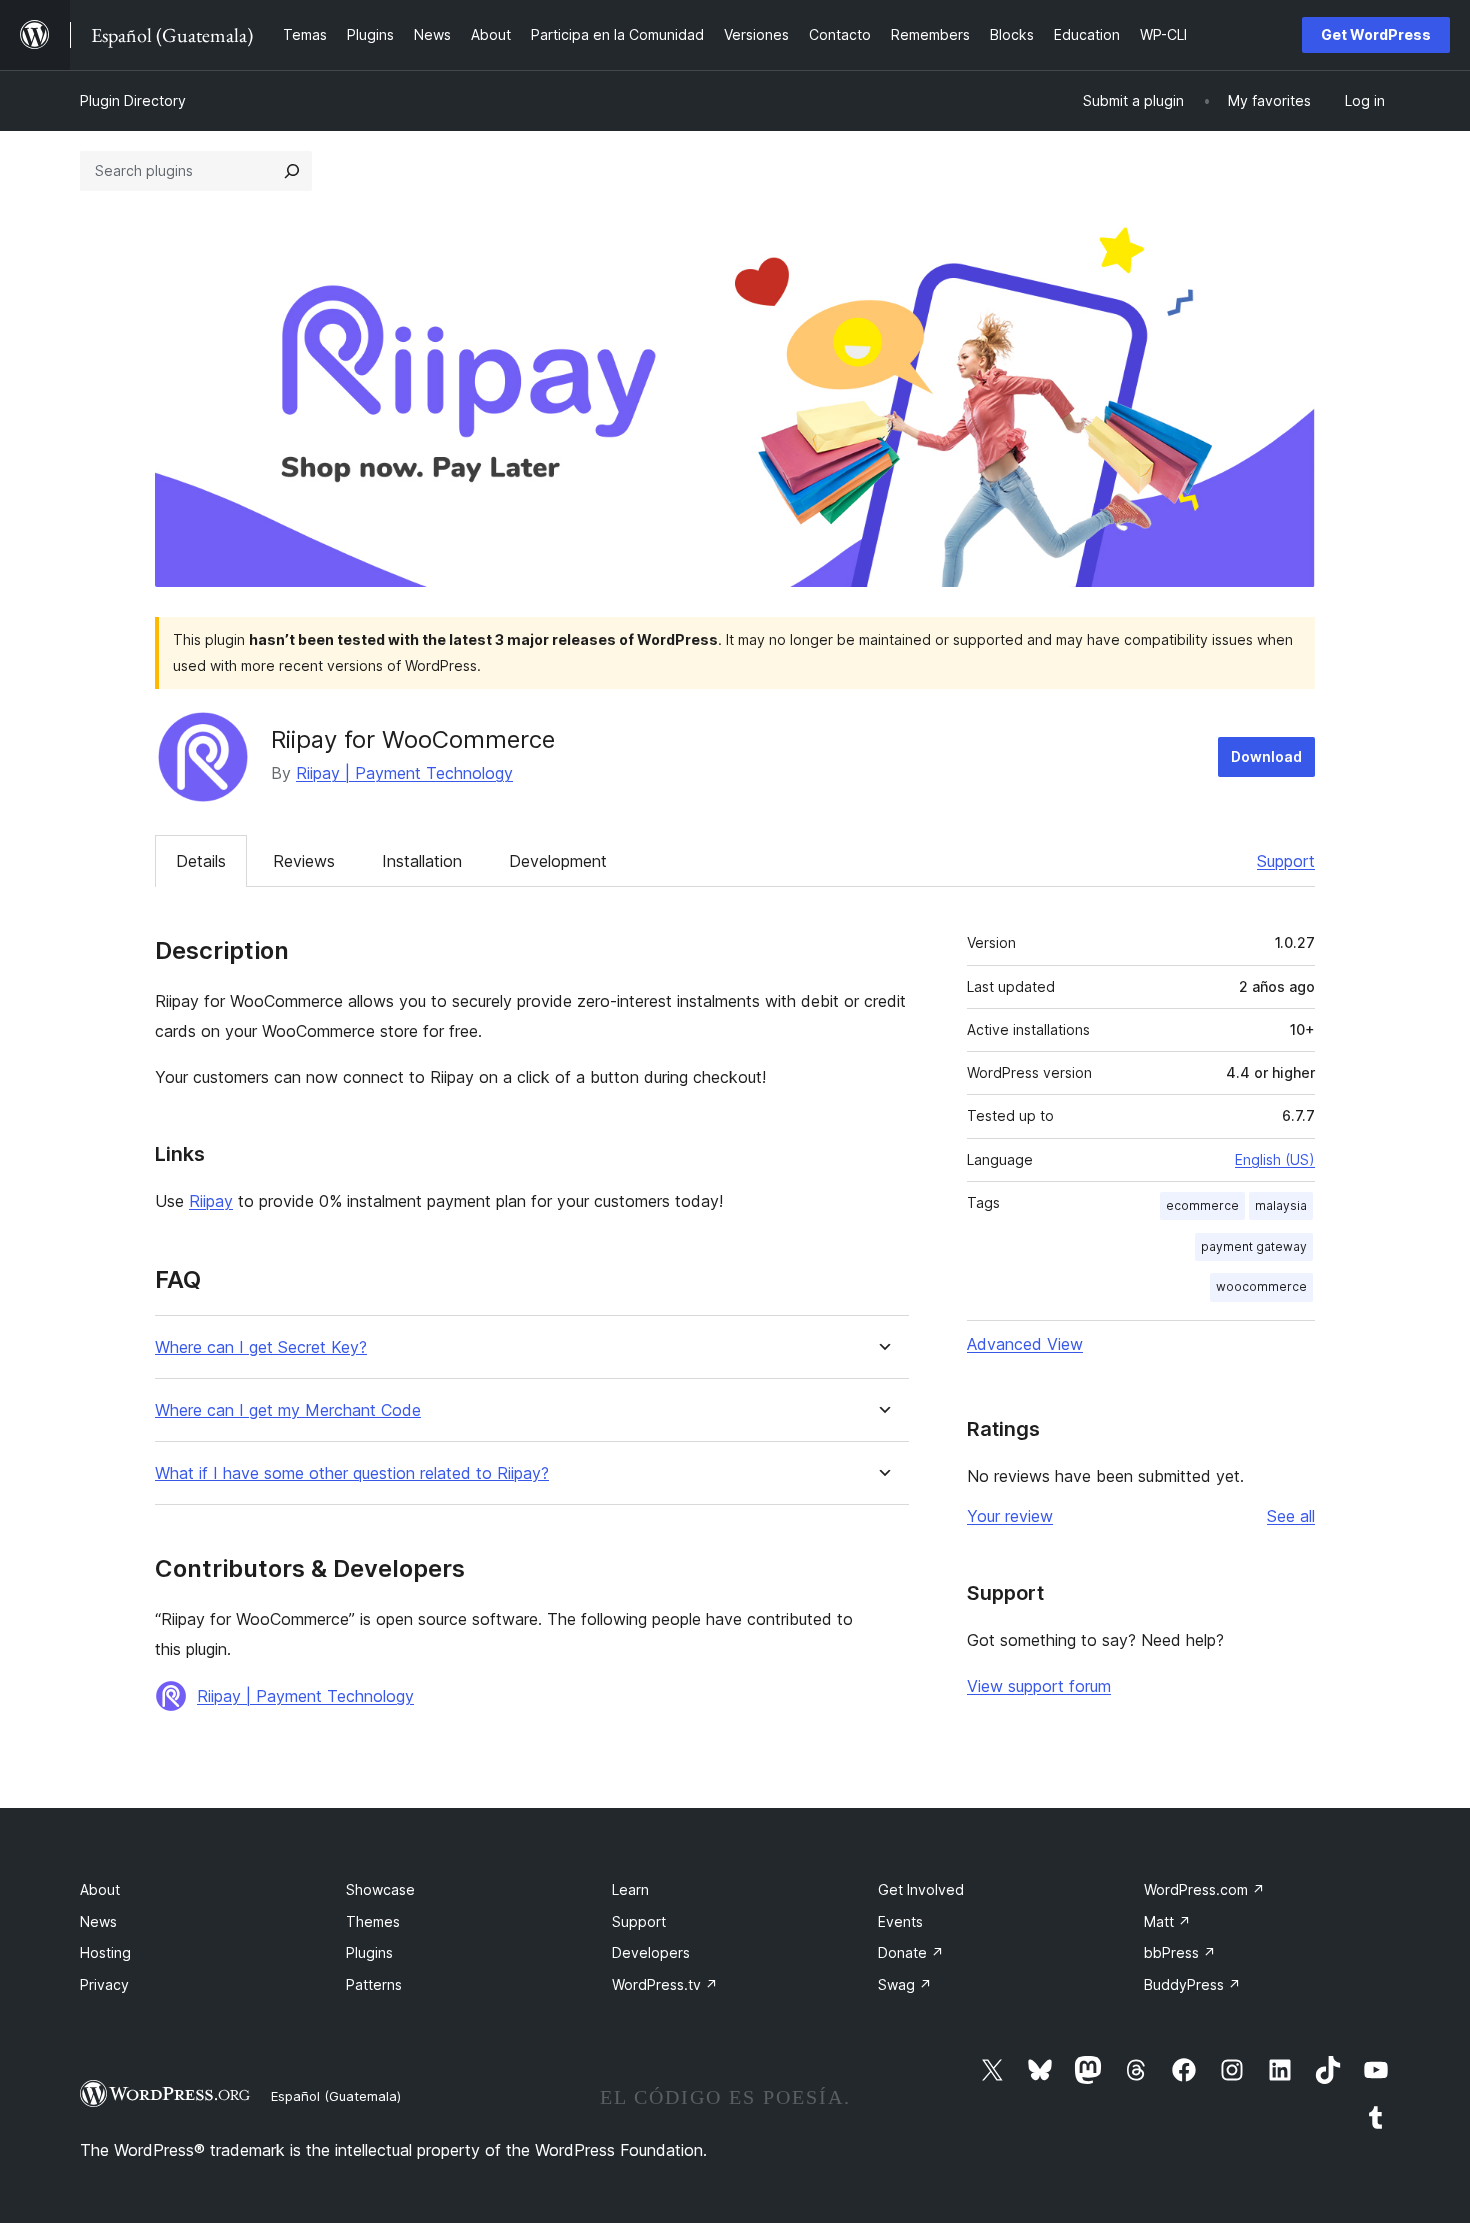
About (100, 1889)
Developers (651, 1952)
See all (1291, 1516)
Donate (911, 1952)
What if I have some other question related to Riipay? (352, 1473)
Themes (373, 1921)
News (98, 1921)
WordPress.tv (665, 1984)
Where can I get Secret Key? (261, 1347)
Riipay (211, 1201)
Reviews (304, 861)
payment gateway (1254, 1246)
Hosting (105, 1952)
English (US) (1275, 1159)
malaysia (1281, 1205)
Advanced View (1025, 1344)
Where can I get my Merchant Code (288, 1410)
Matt (1167, 1921)
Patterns (374, 1984)
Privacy (104, 1984)
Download (1266, 756)
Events (900, 1921)
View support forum (1039, 1686)
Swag (905, 1984)
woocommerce (1261, 1286)
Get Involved (921, 1889)
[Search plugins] (292, 171)
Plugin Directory (133, 100)
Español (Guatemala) (336, 2096)
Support (1286, 861)
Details (201, 861)
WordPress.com (1204, 1889)
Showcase (380, 1889)
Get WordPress (1376, 34)
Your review (1010, 1516)
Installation (422, 861)
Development (558, 861)
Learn (630, 1889)
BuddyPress (1192, 1984)
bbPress (1180, 1952)
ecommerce (1202, 1205)
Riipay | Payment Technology (404, 773)
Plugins (369, 1952)
